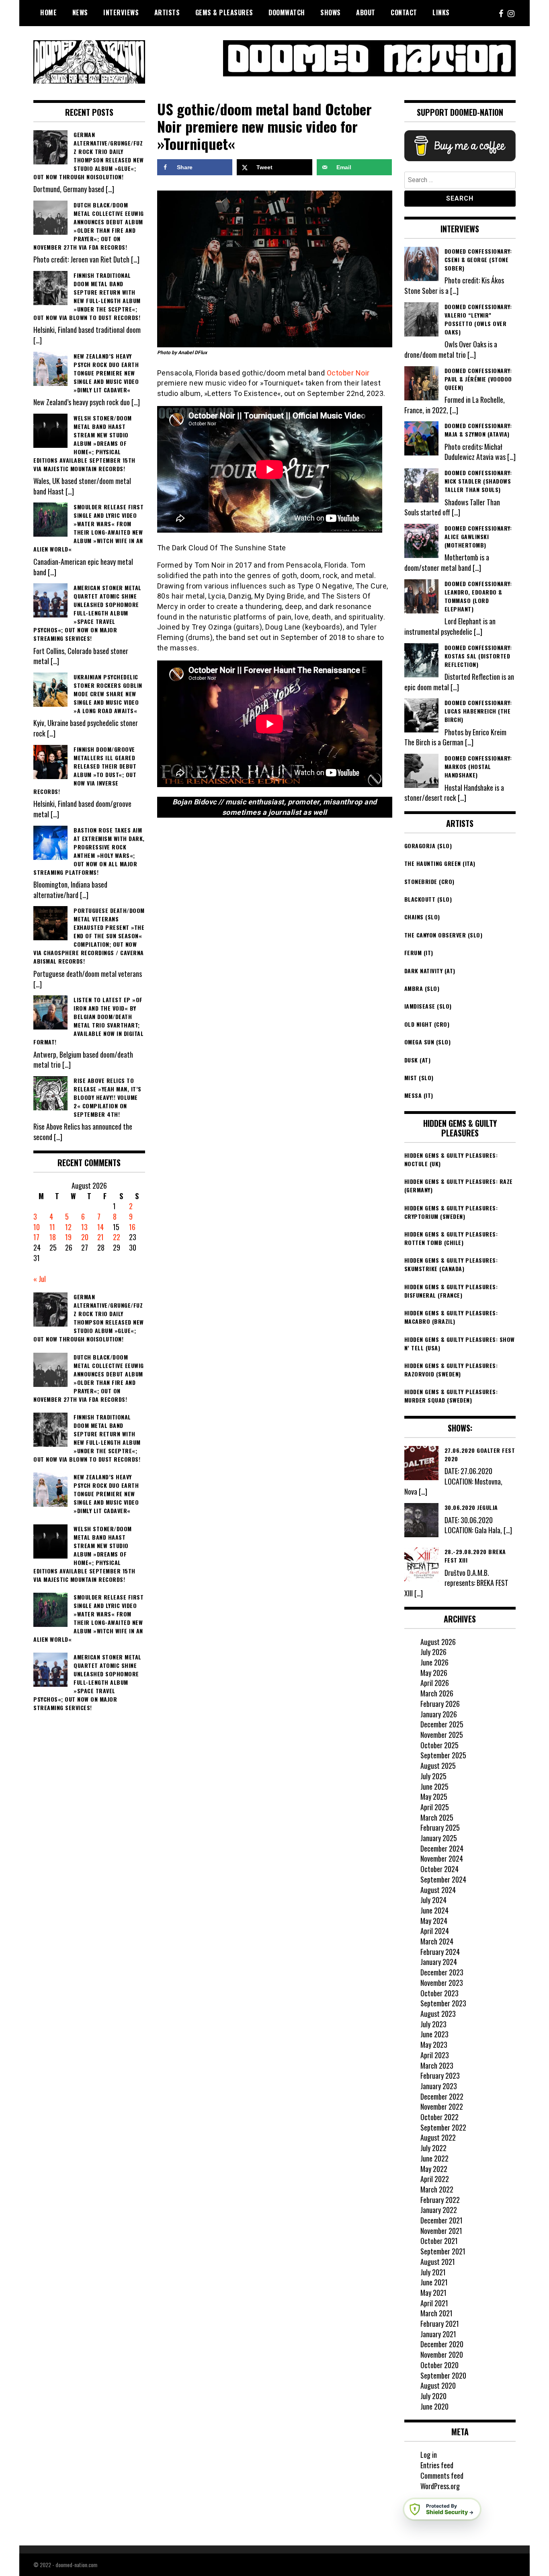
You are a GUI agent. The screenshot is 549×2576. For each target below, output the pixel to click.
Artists (167, 12)
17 (36, 1237)
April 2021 (434, 2303)
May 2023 (434, 2045)
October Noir (348, 373)
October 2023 (439, 1993)
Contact (404, 12)
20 (85, 1237)
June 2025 (434, 1786)
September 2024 (443, 1879)
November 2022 (442, 2106)
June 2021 (434, 2282)
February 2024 (440, 1952)
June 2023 (434, 2034)
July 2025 (433, 1776)
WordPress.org (440, 2486)
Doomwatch (287, 12)
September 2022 (443, 2127)
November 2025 (442, 1735)
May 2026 (434, 1673)
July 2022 (433, 2148)
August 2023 (438, 2014)
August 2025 (438, 1766)
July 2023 (433, 2024)
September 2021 (443, 2251)
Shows (331, 12)
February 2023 (440, 2076)
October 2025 (439, 1745)
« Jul (40, 1279)
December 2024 (442, 1848)
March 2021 (436, 2313)
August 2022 (438, 2137)
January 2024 (439, 1962)
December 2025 (442, 1724)
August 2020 (438, 2385)
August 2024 (438, 1890)
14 (100, 1227)
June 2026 (434, 1662)
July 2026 (433, 1652)
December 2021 (441, 2220)
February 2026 (440, 1704)
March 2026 (437, 1693)
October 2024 (439, 1869)
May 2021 (433, 2293)
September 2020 (443, 2375)
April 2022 (435, 2179)
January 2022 (439, 2210)
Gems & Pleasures (224, 12)
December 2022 (442, 2096)
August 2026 (438, 1642)
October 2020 (439, 2365)
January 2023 (439, 2086)
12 (68, 1227)
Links (441, 12)
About (366, 12)
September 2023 (443, 2003)
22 (117, 1237)
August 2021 (438, 2262)
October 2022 (439, 2117)
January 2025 (439, 1838)
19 (68, 1237)
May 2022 (434, 2169)
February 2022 (440, 2200)
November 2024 (442, 1858)
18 (53, 1237)
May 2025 (434, 1797)
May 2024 (434, 1921)
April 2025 (435, 1807)
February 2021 (440, 2324)
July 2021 (433, 2272)
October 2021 (439, 2241)
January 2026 (439, 1714)
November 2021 (441, 2231)
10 (37, 1227)
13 (84, 1227)
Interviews (121, 12)
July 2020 (433, 2396)
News (80, 12)
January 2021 (438, 2334)
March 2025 (437, 1817)
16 (132, 1227)
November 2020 (442, 2354)
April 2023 (435, 2055)
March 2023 (437, 2065)
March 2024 (437, 1941)
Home (48, 12)
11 (52, 1227)
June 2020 (434, 2406)
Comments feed (442, 2476)
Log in (429, 2455)
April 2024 (435, 1931)
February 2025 (440, 1827)
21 (100, 1237)
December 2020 (442, 2344)
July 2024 (433, 1900)
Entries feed (437, 2465)
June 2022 (434, 2158)
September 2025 (443, 1755)
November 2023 (442, 1983)
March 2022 (437, 2189)
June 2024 (434, 1910)
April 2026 (435, 1683)
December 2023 (442, 1972)
